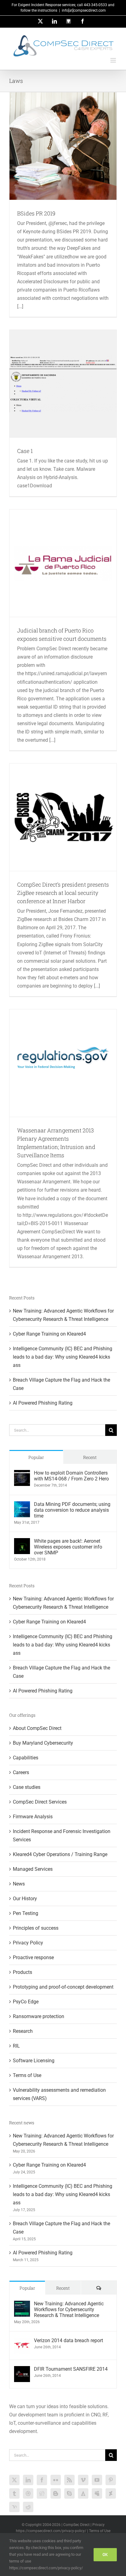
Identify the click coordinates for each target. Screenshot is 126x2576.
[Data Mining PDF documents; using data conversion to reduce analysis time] (22, 1505)
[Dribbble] (28, 2493)
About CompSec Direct (37, 1728)
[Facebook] (42, 2480)
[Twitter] (14, 2480)
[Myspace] (97, 2493)
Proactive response (33, 1957)
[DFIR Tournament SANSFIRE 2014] (22, 2370)
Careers (21, 1772)
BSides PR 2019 (36, 213)
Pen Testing (26, 1913)
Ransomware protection (39, 2016)
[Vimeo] (83, 2480)
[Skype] (69, 2493)
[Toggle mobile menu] (114, 60)
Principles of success (36, 1928)
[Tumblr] (14, 2493)
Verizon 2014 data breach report (69, 2340)
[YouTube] (97, 2480)
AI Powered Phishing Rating (43, 1403)
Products (22, 1972)
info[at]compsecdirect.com (84, 10)
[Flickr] (56, 2480)
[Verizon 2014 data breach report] (22, 2342)
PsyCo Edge (26, 2002)
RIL (16, 2046)
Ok (105, 2555)
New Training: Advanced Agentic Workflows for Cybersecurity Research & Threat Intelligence (69, 2309)
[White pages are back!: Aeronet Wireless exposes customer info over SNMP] (22, 1542)
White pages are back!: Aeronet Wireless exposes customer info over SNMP (68, 1547)
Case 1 (25, 451)
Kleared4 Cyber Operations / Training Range (60, 1854)
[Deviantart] (111, 2493)
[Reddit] (28, 2507)
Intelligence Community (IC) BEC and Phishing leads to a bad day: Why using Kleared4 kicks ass (63, 1357)
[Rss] (69, 2480)
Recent (90, 1457)
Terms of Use (27, 2075)
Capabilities (26, 1758)
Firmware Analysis (33, 1817)
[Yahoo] (14, 2507)
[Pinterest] (111, 2480)
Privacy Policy (28, 1943)
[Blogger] (56, 2493)
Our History (25, 1899)
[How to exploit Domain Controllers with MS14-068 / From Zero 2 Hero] (22, 1474)
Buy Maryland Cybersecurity (43, 1743)
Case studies (27, 1787)
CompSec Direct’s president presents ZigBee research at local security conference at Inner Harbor (63, 893)
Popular (36, 1457)
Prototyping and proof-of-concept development (63, 1987)
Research (23, 2031)
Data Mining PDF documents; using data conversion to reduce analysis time (72, 1510)
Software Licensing (34, 2061)
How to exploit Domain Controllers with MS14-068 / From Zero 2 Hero (71, 1476)
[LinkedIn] (28, 2480)
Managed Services (33, 1869)
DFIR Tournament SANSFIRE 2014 (71, 2369)
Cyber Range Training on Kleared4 (49, 1334)
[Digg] (42, 2493)
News (19, 1884)
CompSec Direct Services (40, 1802)
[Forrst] (83, 2493)
